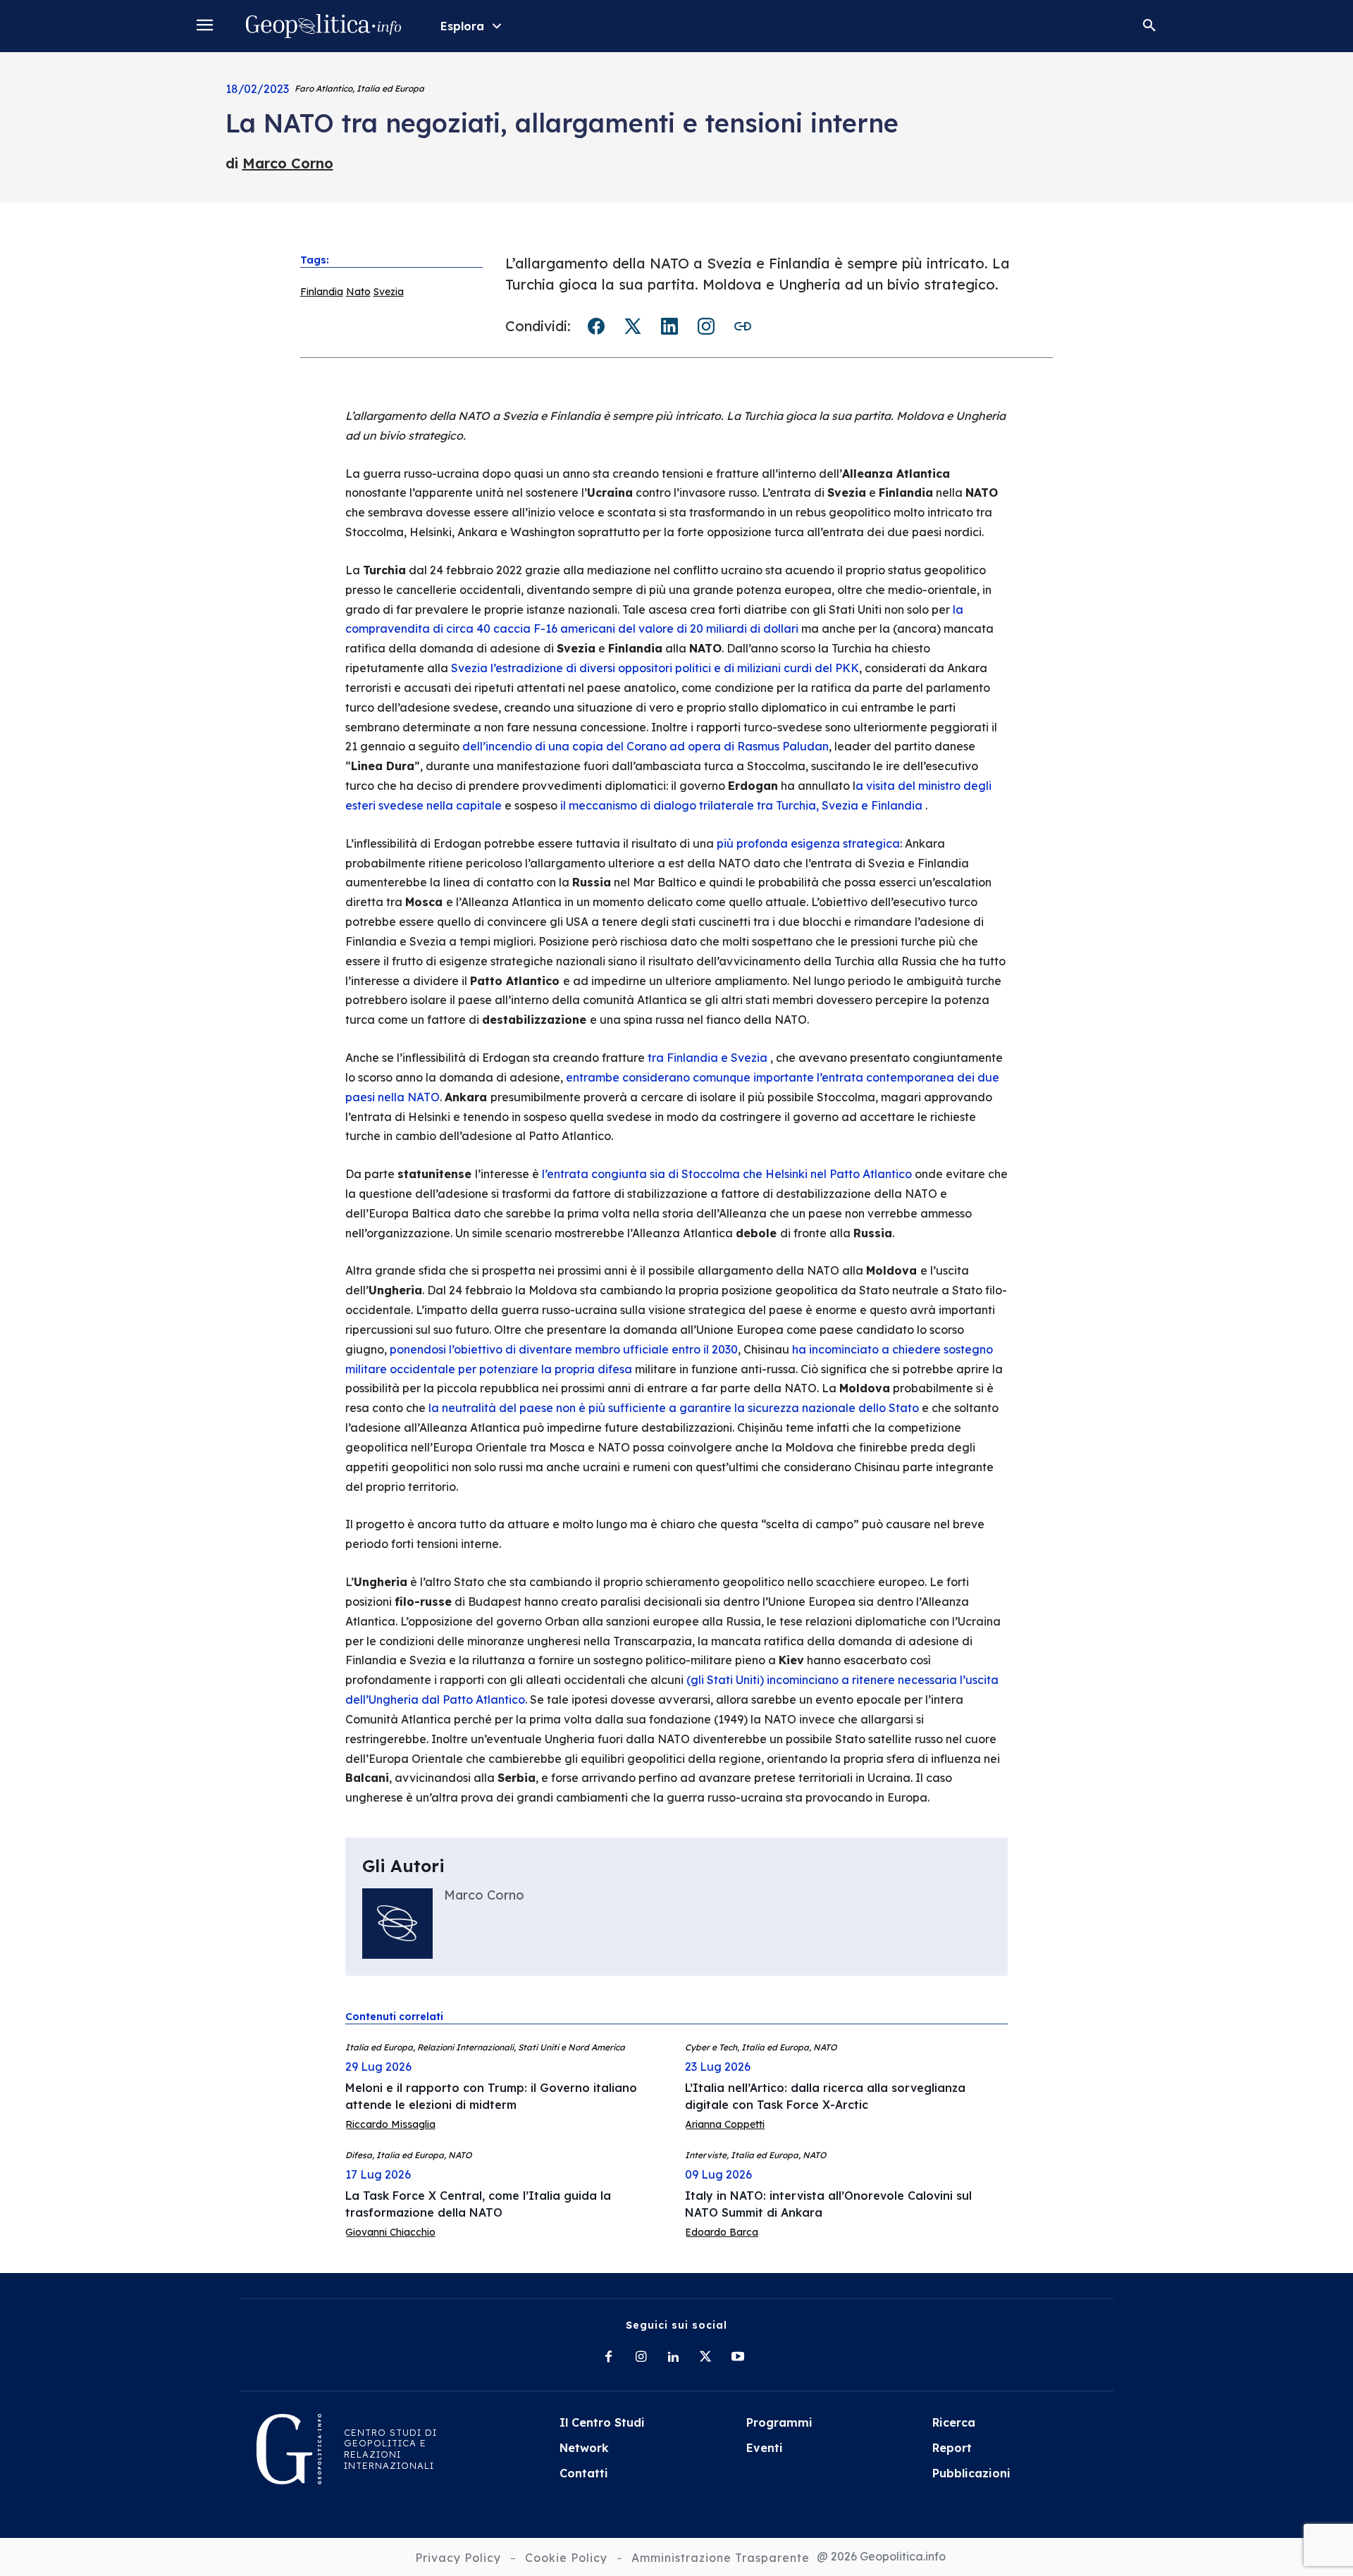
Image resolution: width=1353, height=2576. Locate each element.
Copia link (743, 326)
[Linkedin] (673, 2358)
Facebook (596, 326)
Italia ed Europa (390, 88)
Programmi (779, 2422)
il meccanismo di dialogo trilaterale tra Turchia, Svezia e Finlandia (743, 805)
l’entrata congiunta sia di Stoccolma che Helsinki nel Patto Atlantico (727, 1174)
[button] (1149, 26)
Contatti (584, 2473)
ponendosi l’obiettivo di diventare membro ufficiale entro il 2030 (564, 1349)
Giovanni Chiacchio (390, 2232)
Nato (358, 292)
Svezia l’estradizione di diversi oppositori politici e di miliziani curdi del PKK (655, 668)
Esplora (462, 26)
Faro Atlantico (323, 88)
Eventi (765, 2448)
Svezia (389, 292)
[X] (705, 2358)
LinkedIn (669, 326)
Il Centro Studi (602, 2422)
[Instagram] (641, 2358)
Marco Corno (288, 163)
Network (584, 2448)
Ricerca (954, 2422)
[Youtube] (738, 2358)
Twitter (633, 326)
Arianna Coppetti (725, 2124)
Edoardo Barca (722, 2232)
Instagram (706, 326)
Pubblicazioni (971, 2473)
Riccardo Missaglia (390, 2124)
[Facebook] (608, 2358)
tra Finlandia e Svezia (709, 1058)
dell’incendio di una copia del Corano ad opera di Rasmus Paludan (645, 746)
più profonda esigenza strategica (808, 843)
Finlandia (322, 292)
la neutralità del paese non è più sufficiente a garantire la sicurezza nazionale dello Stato (674, 1408)
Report (952, 2448)
